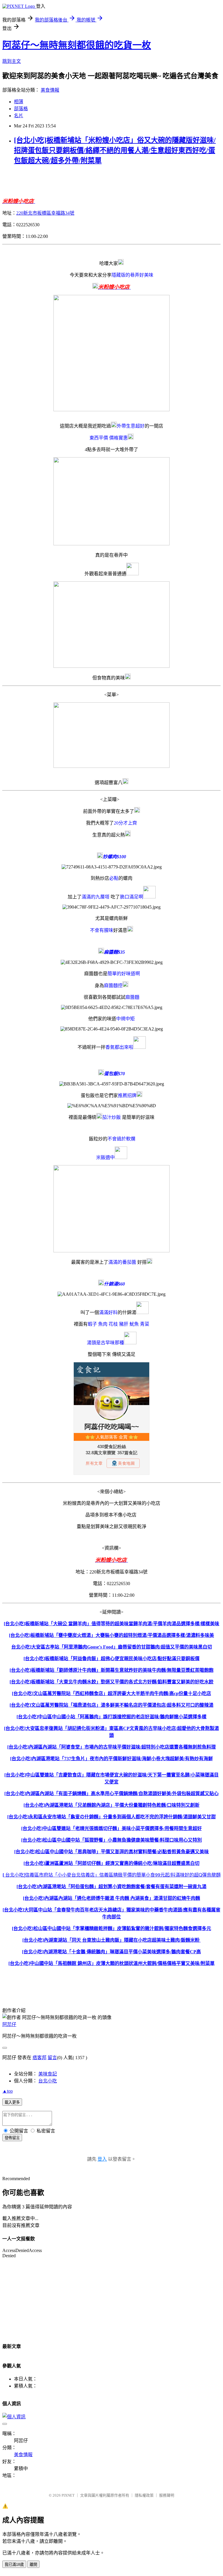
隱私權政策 (144, 2495)
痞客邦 (39, 2058)
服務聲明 (167, 2495)
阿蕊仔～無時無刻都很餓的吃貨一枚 (77, 45)
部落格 (21, 109)
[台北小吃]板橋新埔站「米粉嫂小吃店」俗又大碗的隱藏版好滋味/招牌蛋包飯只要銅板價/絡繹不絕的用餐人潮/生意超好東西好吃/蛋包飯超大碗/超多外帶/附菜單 (115, 150)
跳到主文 (12, 61)
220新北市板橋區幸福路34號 (45, 213)
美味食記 (48, 2074)
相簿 (19, 102)
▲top (8, 2091)
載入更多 (12, 2102)
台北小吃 (48, 2081)
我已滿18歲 (14, 2565)
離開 (33, 2565)
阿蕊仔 (9, 2024)
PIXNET (68, 2495)
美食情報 (50, 90)
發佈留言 (12, 2138)
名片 (19, 116)
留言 (52, 2058)
